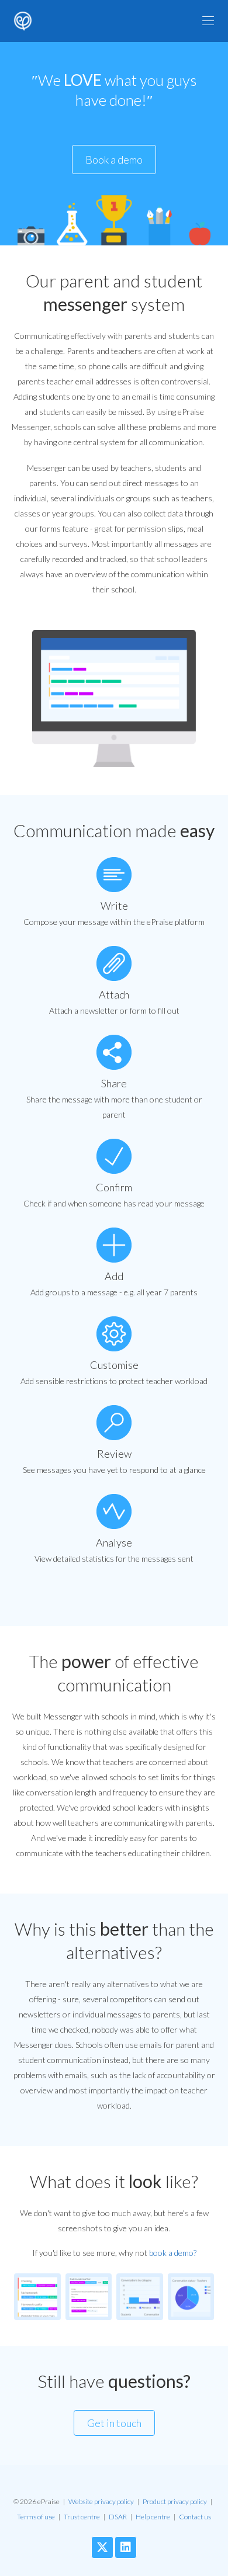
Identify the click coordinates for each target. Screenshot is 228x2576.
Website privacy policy (101, 2502)
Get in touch (114, 2423)
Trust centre (82, 2517)
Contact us (195, 2517)
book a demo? (173, 2253)
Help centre (153, 2517)
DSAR (118, 2517)
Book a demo (114, 160)
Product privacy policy (175, 2502)
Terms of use (36, 2517)
